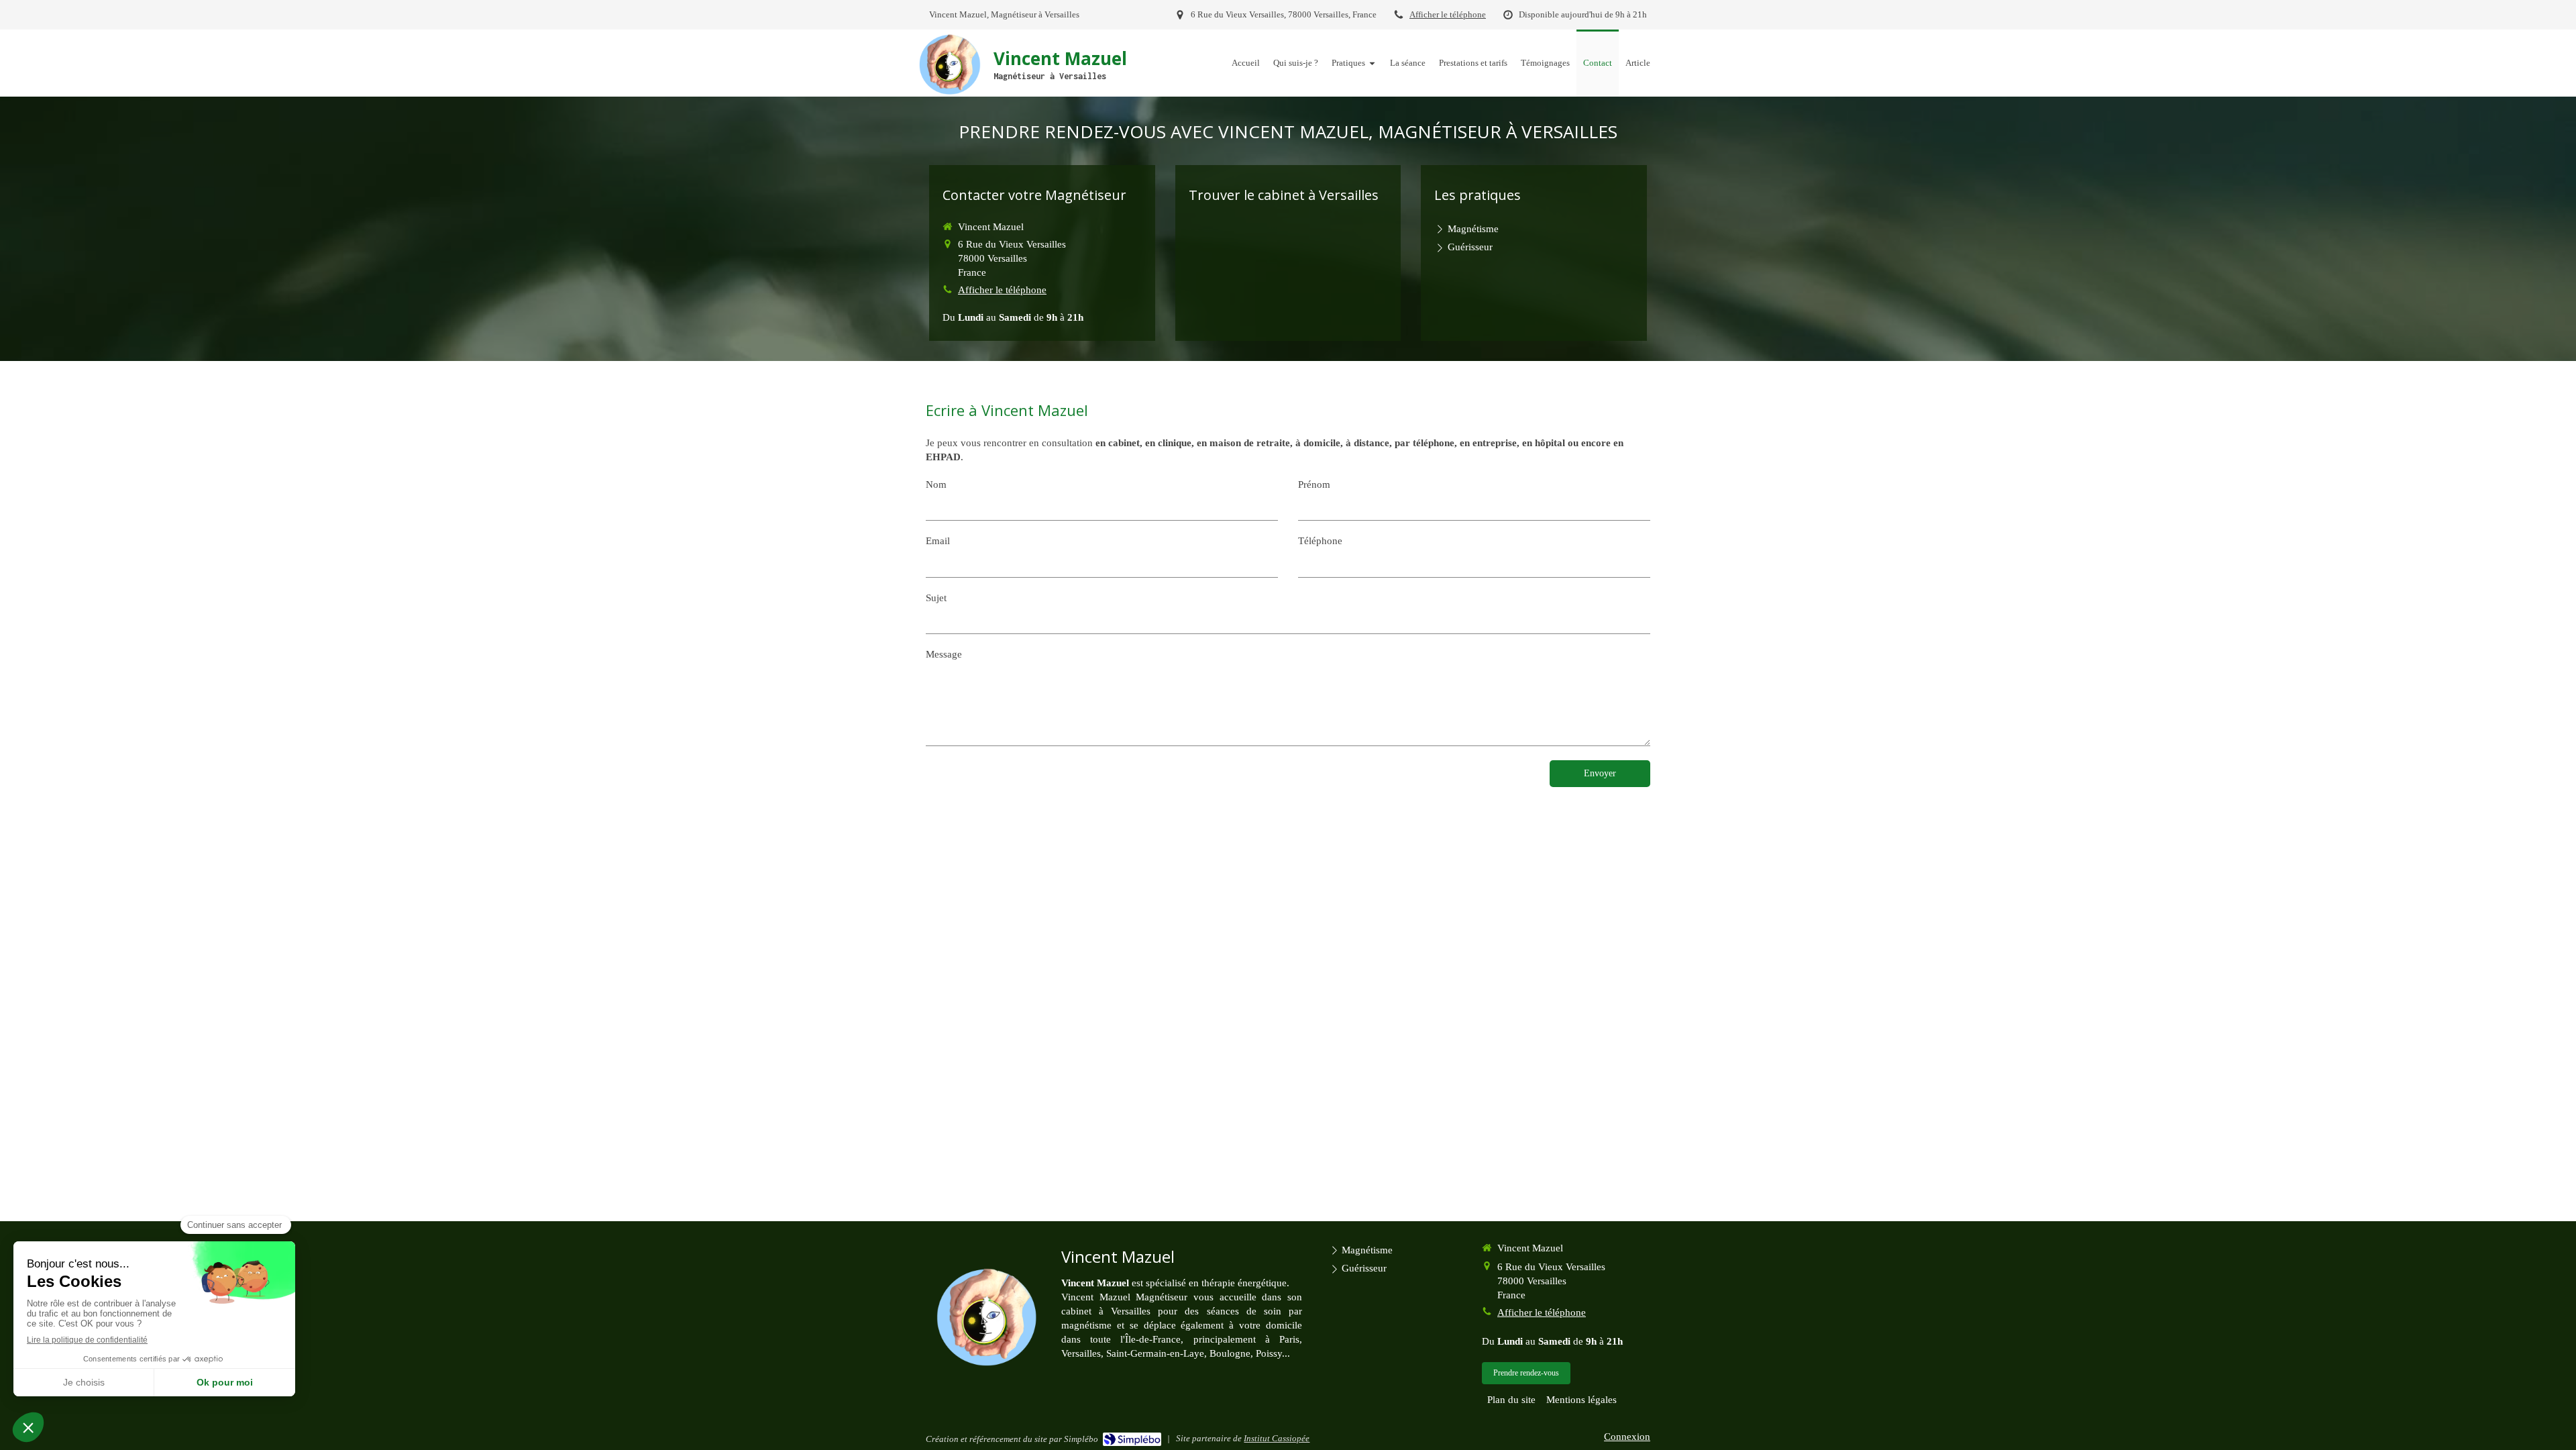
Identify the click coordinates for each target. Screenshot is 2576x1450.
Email (938, 541)
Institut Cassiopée (1277, 1438)
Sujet (936, 598)
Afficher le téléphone (1448, 15)
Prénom (1314, 484)
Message (944, 654)
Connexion (1627, 1437)
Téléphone (1320, 541)
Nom (936, 484)
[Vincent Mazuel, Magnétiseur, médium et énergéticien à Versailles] (950, 64)
